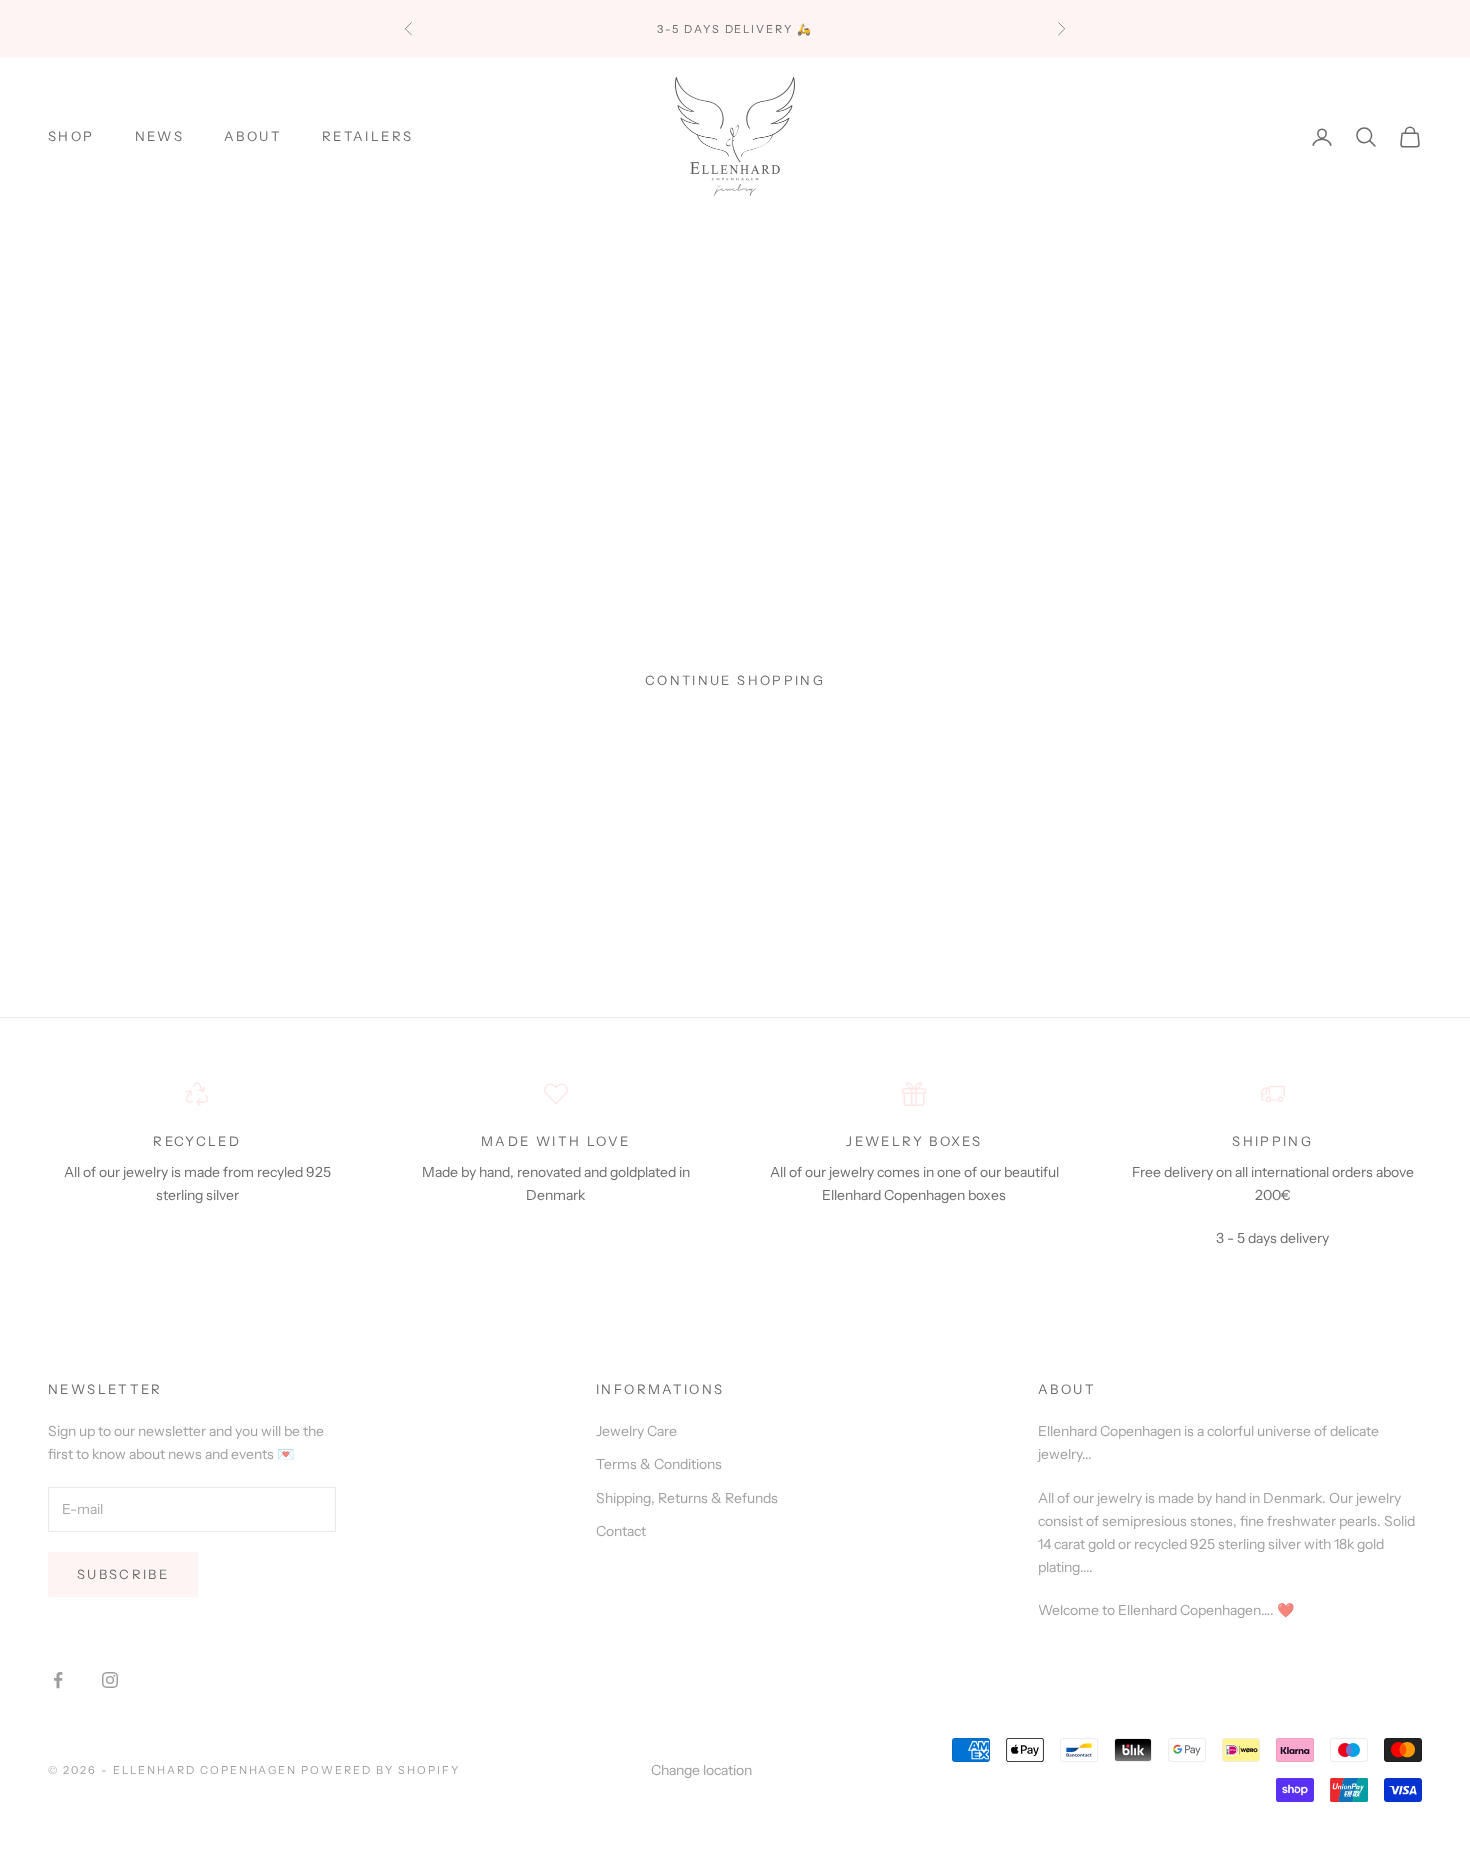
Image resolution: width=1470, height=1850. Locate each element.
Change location (701, 1770)
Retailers (367, 137)
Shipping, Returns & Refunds (687, 1498)
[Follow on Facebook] (58, 1680)
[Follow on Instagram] (110, 1680)
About (253, 137)
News (160, 137)
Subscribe (123, 1574)
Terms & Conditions (659, 1464)
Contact (621, 1531)
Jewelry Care (636, 1431)
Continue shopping (735, 680)
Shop (71, 137)
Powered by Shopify (380, 1770)
